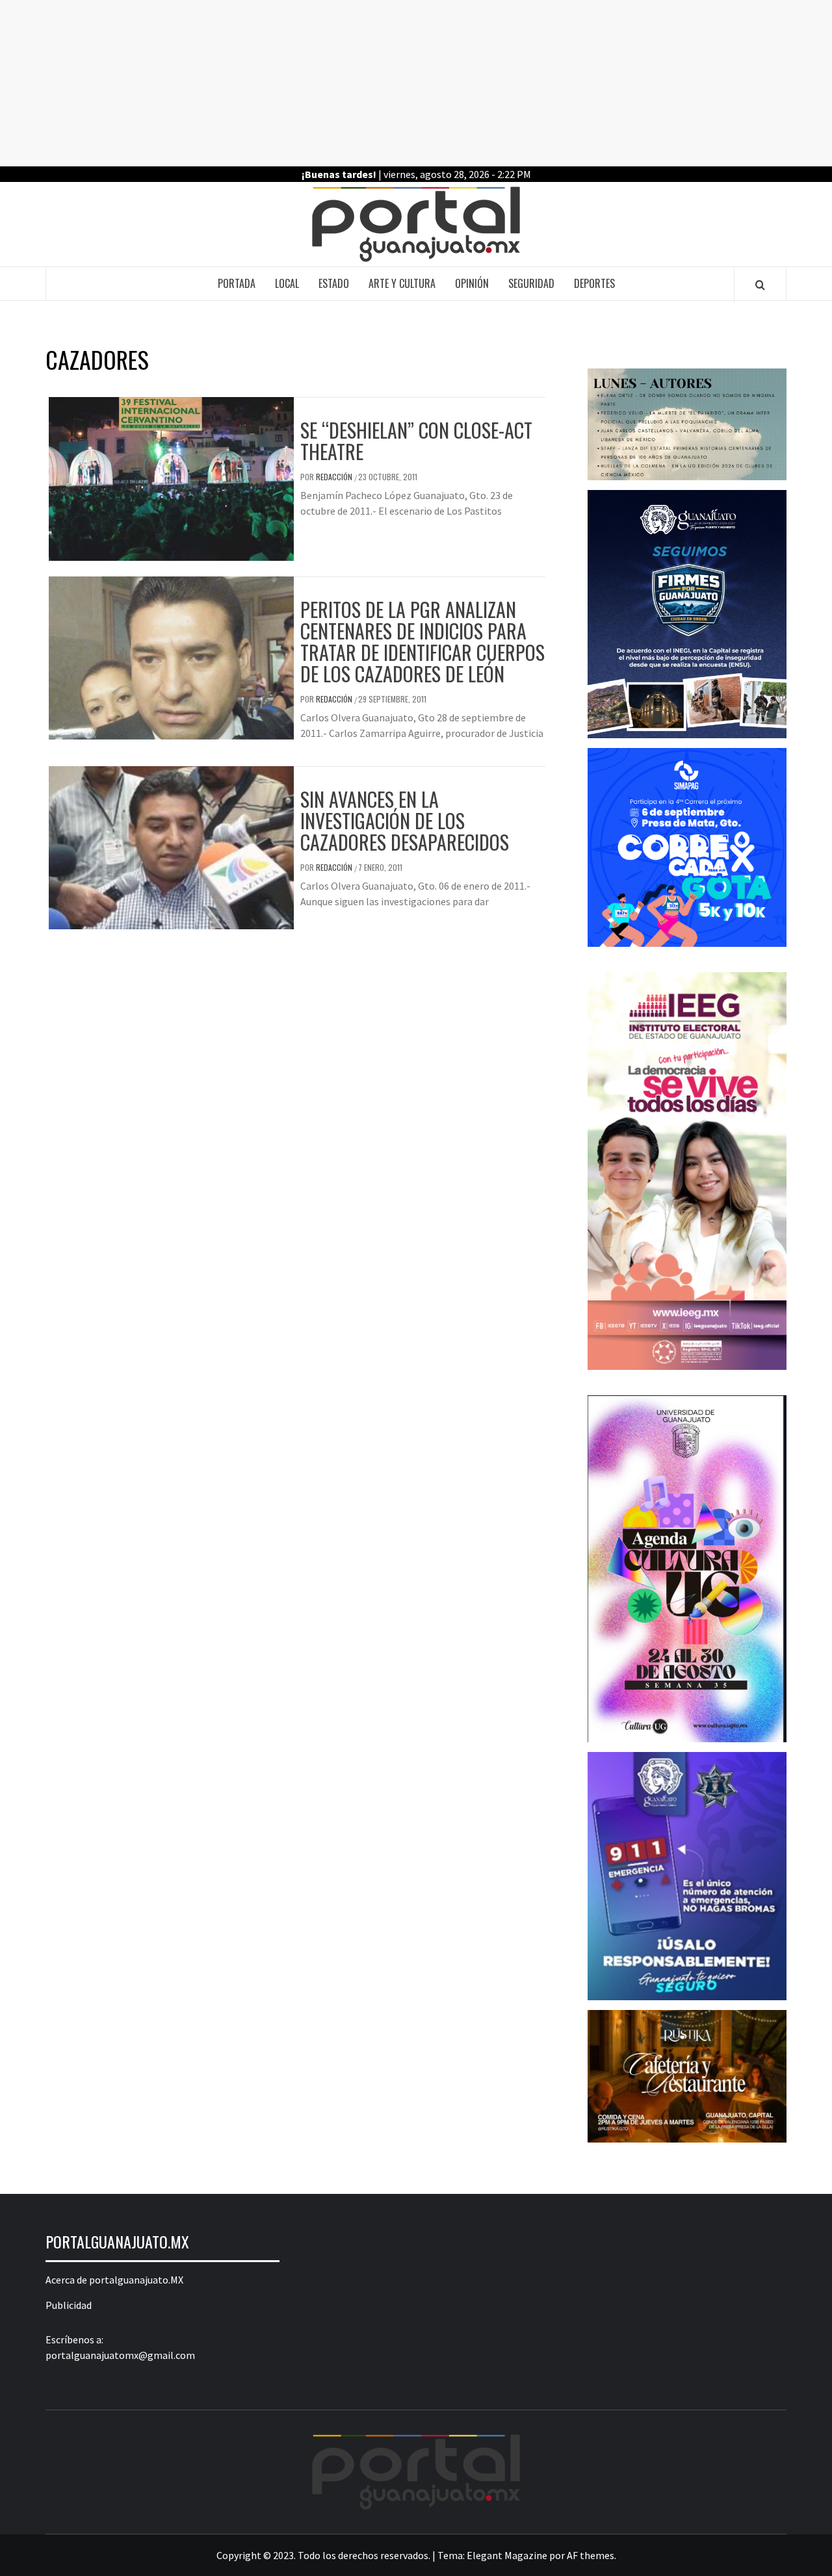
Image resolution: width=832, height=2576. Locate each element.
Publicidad (69, 2305)
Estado (334, 283)
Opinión (472, 283)
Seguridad (531, 283)
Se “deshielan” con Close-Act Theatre (416, 441)
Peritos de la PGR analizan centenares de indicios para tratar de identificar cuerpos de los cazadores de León (422, 641)
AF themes (591, 2555)
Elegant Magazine (507, 2555)
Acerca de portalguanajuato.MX (114, 2280)
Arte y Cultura (402, 283)
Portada (237, 283)
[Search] (760, 285)
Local (287, 283)
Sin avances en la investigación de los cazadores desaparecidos (405, 820)
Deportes (594, 283)
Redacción (335, 477)
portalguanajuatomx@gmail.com (120, 2355)
